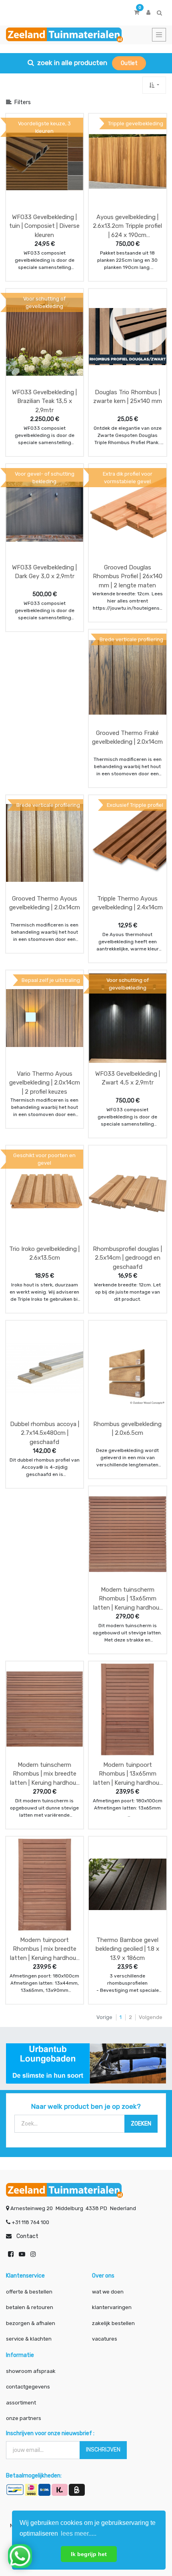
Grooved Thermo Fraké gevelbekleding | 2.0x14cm (127, 738)
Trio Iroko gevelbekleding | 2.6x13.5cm (44, 1253)
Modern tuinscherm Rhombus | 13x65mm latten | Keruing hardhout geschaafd (128, 1599)
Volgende (151, 2017)
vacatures (105, 2339)
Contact (27, 2236)
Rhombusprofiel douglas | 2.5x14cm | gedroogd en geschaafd (127, 1258)
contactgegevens (28, 2387)
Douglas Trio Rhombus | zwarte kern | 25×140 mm (128, 397)
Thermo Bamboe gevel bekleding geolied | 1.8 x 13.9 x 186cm (127, 1949)
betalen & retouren (30, 2307)
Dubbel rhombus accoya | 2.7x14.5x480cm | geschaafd (45, 1433)
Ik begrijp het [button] (89, 2554)
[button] (154, 85)
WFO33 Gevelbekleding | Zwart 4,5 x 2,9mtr (128, 1078)
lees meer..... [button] (79, 2534)
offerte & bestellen (30, 2292)
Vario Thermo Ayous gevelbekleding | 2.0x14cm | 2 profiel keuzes (45, 1083)
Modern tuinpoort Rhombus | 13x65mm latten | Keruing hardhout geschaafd (128, 1774)
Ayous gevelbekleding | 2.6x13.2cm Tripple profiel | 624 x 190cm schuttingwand (127, 226)
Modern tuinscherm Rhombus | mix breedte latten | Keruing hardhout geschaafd (44, 1774)
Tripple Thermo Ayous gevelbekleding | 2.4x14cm (127, 903)
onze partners (24, 2418)
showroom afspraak (31, 2371)
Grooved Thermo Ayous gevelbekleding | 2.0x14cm (45, 903)
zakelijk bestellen (113, 2323)
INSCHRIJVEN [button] (103, 2450)
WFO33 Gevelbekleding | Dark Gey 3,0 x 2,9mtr (44, 572)
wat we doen (108, 2292)
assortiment (21, 2403)
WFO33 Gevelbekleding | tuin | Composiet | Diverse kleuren (44, 226)
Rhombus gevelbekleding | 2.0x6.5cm (127, 1429)
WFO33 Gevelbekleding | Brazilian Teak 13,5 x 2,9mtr (44, 401)
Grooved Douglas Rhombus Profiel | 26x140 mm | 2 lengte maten (128, 576)
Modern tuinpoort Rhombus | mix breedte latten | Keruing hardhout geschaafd (44, 1949)
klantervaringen (112, 2307)
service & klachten (29, 2339)
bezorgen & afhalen (31, 2323)
